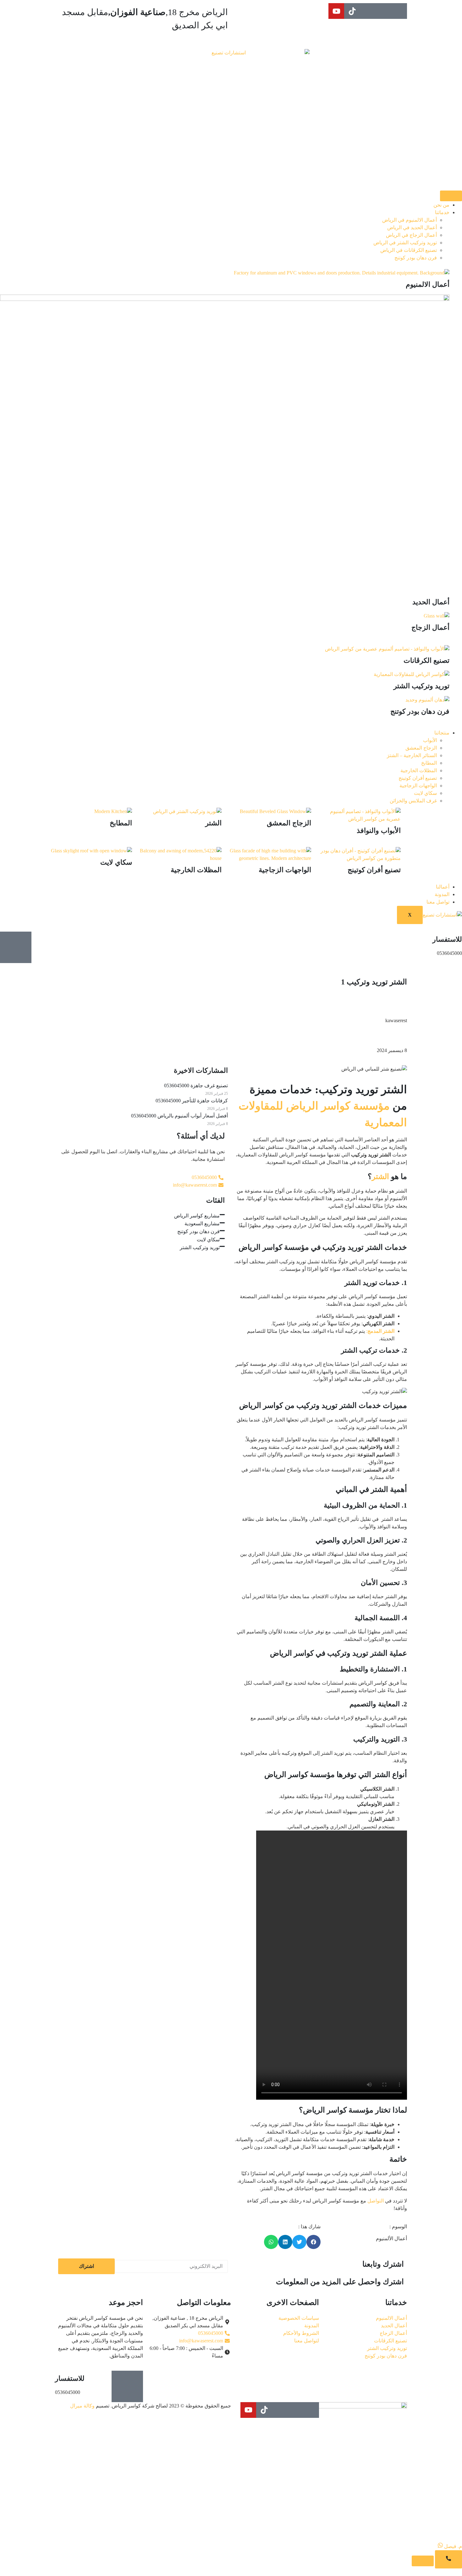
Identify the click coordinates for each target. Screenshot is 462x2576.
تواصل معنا (438, 902)
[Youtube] (336, 11)
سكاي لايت (425, 793)
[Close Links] (423, 2561)
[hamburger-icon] (451, 196)
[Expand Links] (448, 2559)
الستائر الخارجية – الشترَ (412, 755)
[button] (313, 2242)
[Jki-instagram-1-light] (383, 11)
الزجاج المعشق (421, 748)
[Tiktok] (352, 11)
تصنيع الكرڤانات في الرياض (409, 250)
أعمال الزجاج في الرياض (411, 235)
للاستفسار (447, 939)
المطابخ (429, 763)
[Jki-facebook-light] (399, 11)
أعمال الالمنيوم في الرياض (410, 220)
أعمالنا (443, 887)
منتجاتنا (442, 733)
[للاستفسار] (16, 947)
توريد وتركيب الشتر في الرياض (405, 243)
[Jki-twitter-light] (368, 11)
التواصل (376, 2201)
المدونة (442, 894)
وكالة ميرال (82, 2406)
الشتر (380, 1177)
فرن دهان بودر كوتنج (416, 258)
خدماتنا (442, 212)
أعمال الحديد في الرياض (412, 227)
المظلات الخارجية (419, 770)
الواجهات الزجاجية (418, 786)
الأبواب (430, 740)
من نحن (441, 205)
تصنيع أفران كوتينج (418, 778)
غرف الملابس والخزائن (413, 801)
